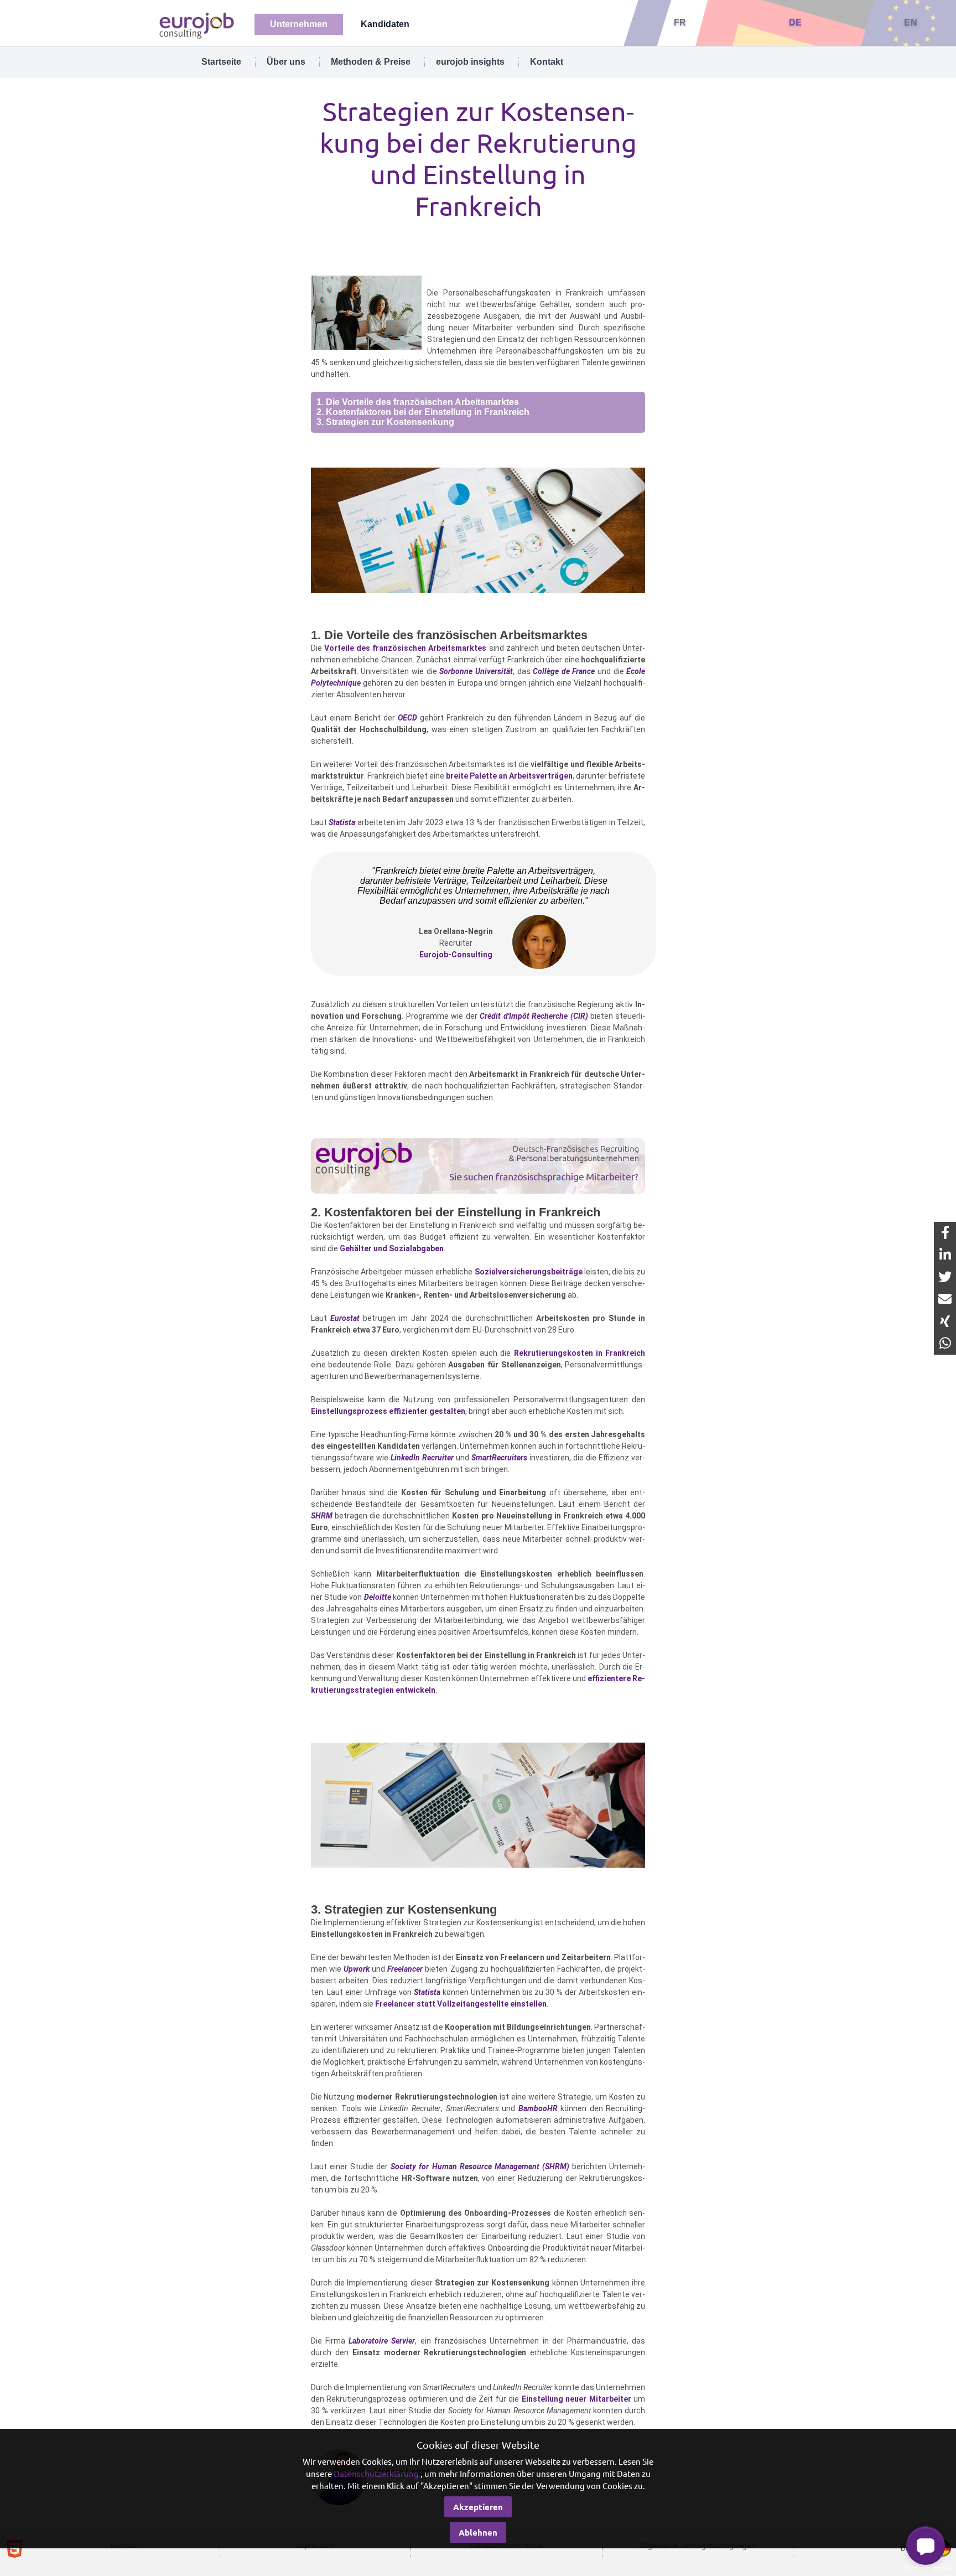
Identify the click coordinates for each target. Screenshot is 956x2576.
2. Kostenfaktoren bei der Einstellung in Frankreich (423, 412)
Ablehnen (478, 2532)
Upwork (357, 1969)
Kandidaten (385, 24)
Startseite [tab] (221, 62)
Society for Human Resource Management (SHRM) (480, 2166)
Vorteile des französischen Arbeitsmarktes (406, 648)
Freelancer (405, 1969)
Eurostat (345, 1318)
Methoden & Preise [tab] (371, 62)
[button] (926, 2546)
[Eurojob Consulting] (196, 25)
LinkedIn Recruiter (422, 1458)
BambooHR (538, 2108)
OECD (407, 718)
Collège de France (564, 671)
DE (796, 22)
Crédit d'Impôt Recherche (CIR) (534, 1016)
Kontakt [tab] (547, 62)
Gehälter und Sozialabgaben (392, 1248)
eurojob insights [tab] (470, 62)
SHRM (322, 1516)
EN (911, 22)
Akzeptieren (478, 2507)
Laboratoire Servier (382, 2341)
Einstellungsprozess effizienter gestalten (388, 1411)
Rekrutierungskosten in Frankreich (580, 1353)
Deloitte (378, 1597)
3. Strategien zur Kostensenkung (385, 422)
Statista (342, 822)
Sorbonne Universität (476, 671)
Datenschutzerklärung (376, 2473)
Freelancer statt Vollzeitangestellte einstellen (461, 2004)
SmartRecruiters (499, 1458)
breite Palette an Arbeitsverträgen (509, 776)
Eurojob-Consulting (456, 955)
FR (680, 22)
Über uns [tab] (286, 62)
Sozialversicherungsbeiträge (529, 1272)
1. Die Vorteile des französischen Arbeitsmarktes (418, 402)
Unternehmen (299, 24)
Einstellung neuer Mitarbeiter (576, 2399)
